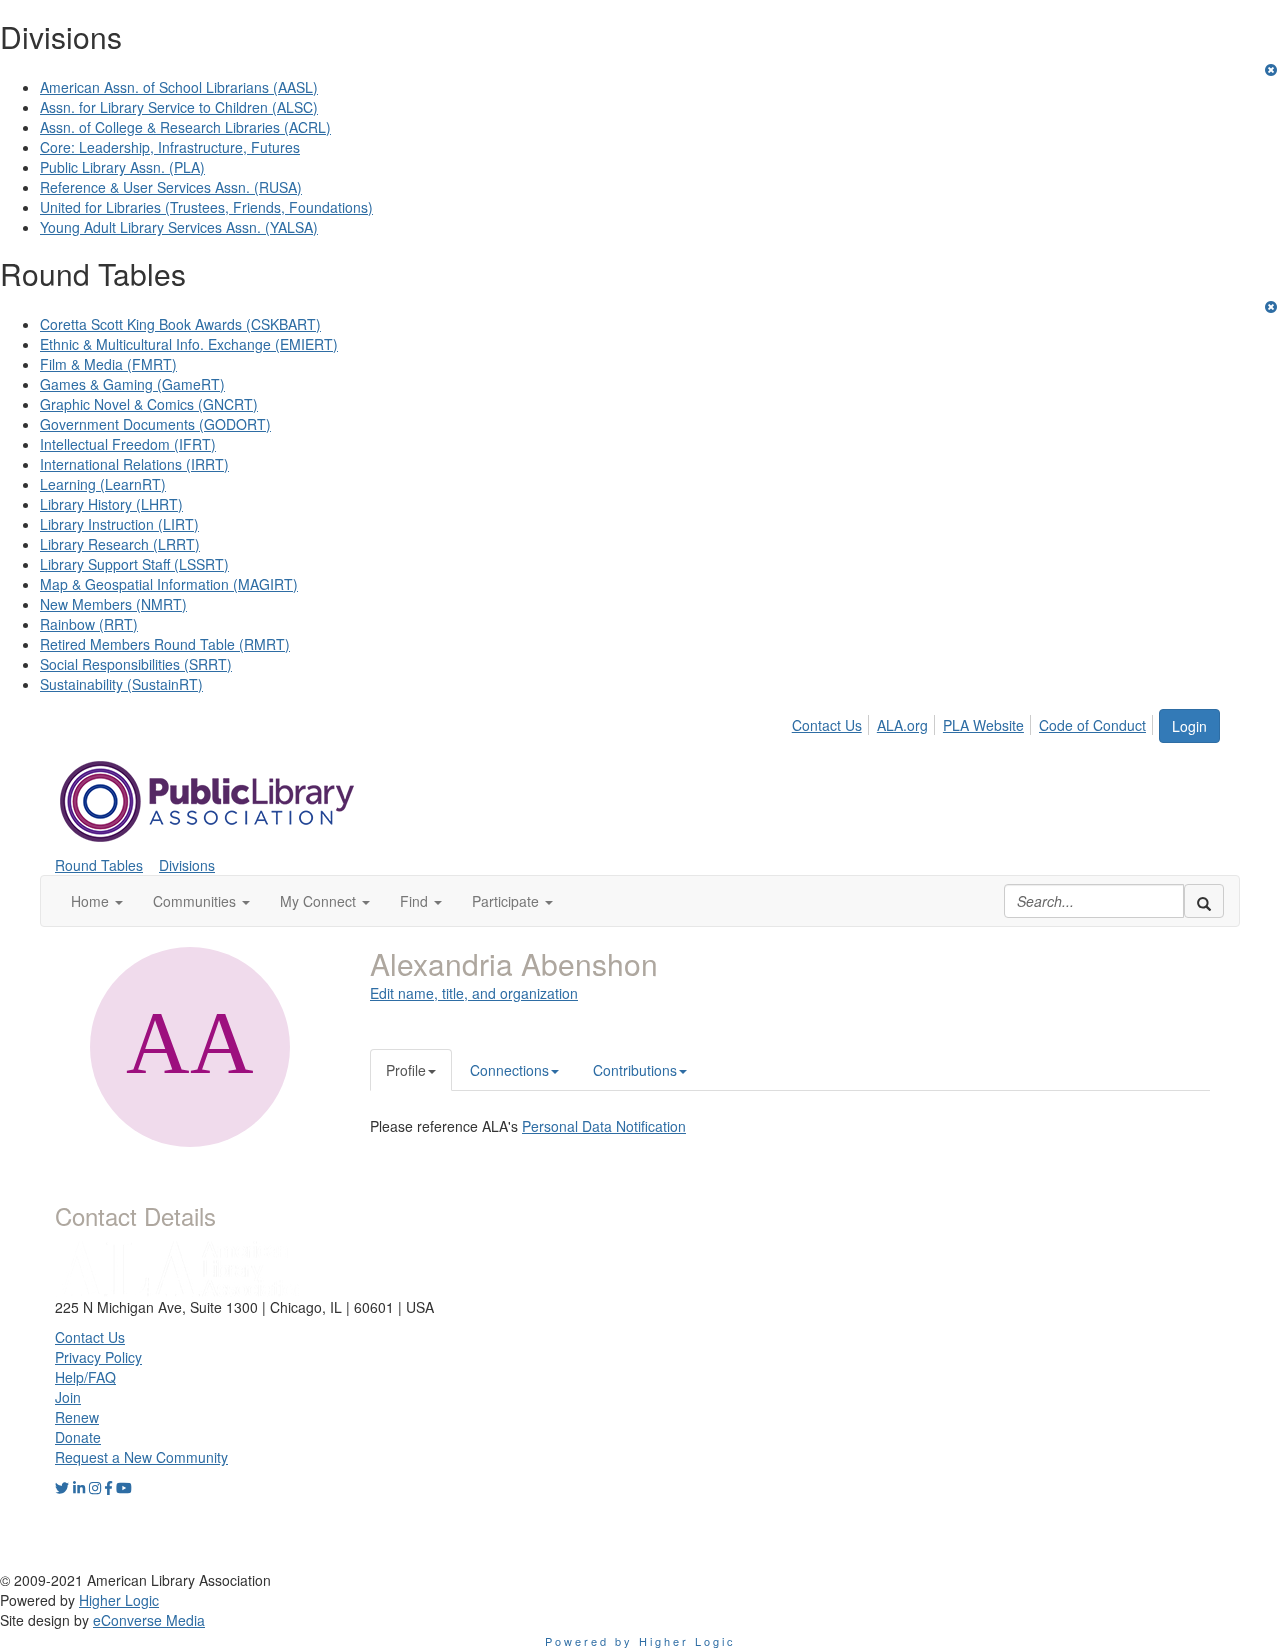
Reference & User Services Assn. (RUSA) (171, 187)
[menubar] (974, 722)
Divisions (187, 865)
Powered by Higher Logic (640, 1641)
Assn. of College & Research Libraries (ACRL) (185, 127)
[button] (97, 901)
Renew (77, 1417)
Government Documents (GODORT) (155, 424)
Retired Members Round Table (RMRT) (165, 644)
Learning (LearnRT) (103, 484)
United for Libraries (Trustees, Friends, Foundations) (206, 207)
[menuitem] (832, 722)
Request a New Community (141, 1457)
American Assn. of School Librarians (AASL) (179, 87)
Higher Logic (119, 1600)
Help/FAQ (85, 1377)
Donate (78, 1437)
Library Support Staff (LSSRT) (134, 564)
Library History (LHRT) (111, 504)
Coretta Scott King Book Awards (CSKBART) (180, 324)
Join (68, 1397)
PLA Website (983, 725)
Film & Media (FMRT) (108, 364)
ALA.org (902, 725)
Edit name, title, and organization (474, 993)
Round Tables (99, 865)
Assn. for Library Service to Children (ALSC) (179, 107)
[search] (1204, 901)
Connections (509, 1070)
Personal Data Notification (604, 1126)
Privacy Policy (98, 1357)
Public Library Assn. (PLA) (122, 167)
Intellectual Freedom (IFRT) (128, 444)
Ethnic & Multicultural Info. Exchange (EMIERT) (189, 344)
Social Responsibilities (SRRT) (136, 664)
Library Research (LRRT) (120, 544)
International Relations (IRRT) (134, 464)
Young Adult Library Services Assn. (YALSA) (179, 227)
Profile (406, 1070)
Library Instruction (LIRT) (119, 524)
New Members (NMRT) (113, 604)
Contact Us (827, 725)
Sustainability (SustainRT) (121, 684)
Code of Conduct (1092, 725)
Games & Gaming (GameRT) (132, 384)
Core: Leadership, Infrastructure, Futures (170, 147)
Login (1189, 726)
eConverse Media (149, 1620)
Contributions (635, 1070)
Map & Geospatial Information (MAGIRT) (169, 584)
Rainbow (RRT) (89, 624)
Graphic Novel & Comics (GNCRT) (149, 404)
